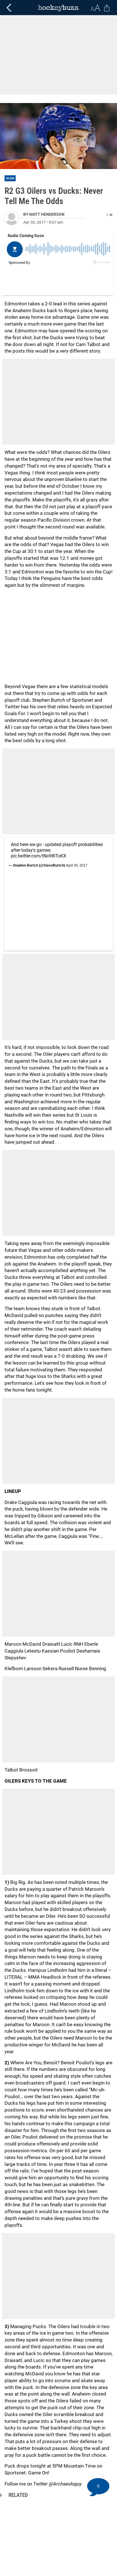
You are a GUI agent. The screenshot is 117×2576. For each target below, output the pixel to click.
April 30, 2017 (77, 865)
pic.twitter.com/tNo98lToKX (38, 856)
